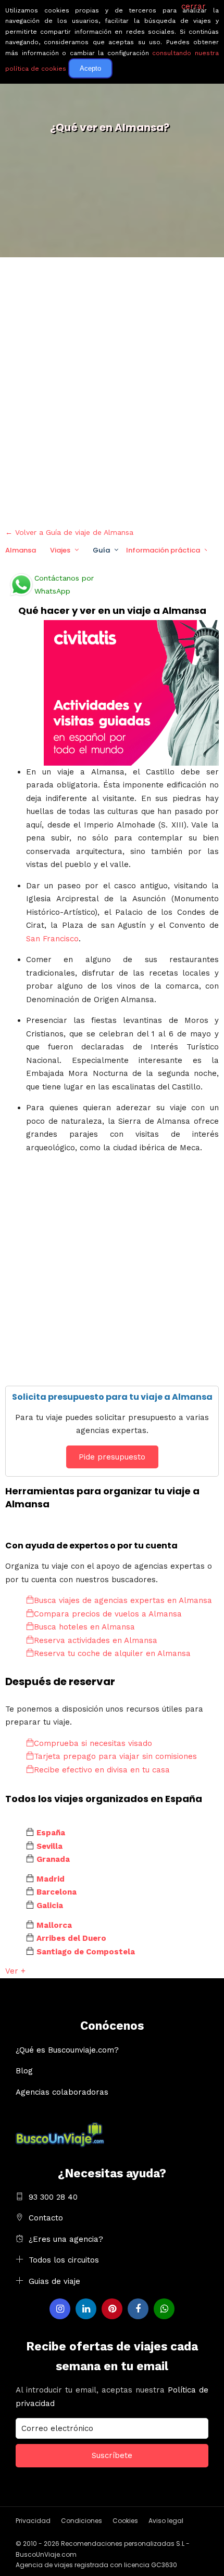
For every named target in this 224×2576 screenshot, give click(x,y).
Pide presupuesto (112, 1457)
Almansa (21, 550)
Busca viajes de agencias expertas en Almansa (123, 1600)
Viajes (60, 550)
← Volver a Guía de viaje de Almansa (69, 532)
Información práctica (163, 550)
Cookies (125, 2521)
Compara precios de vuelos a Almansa (108, 1614)
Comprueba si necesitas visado (93, 1743)
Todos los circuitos (64, 2260)
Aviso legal (166, 2521)
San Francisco (52, 939)
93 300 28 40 (53, 2197)
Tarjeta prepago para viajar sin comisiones (115, 1756)
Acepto (90, 68)
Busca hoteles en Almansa (84, 1627)
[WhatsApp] (164, 2309)
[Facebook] (138, 2309)
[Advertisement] (112, 390)
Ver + (15, 1971)
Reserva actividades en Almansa (96, 1640)
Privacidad (33, 2521)
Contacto (46, 2218)
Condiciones (82, 2521)
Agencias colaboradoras (62, 2092)
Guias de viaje (54, 2281)
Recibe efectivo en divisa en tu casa (102, 1770)
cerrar (194, 6)
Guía (101, 550)
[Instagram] (60, 2309)
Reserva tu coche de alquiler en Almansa (112, 1653)
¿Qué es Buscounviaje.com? (67, 2050)
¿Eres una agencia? (66, 2239)
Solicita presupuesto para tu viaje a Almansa (112, 1397)
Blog (24, 2071)
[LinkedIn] (86, 2309)
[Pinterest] (112, 2309)
